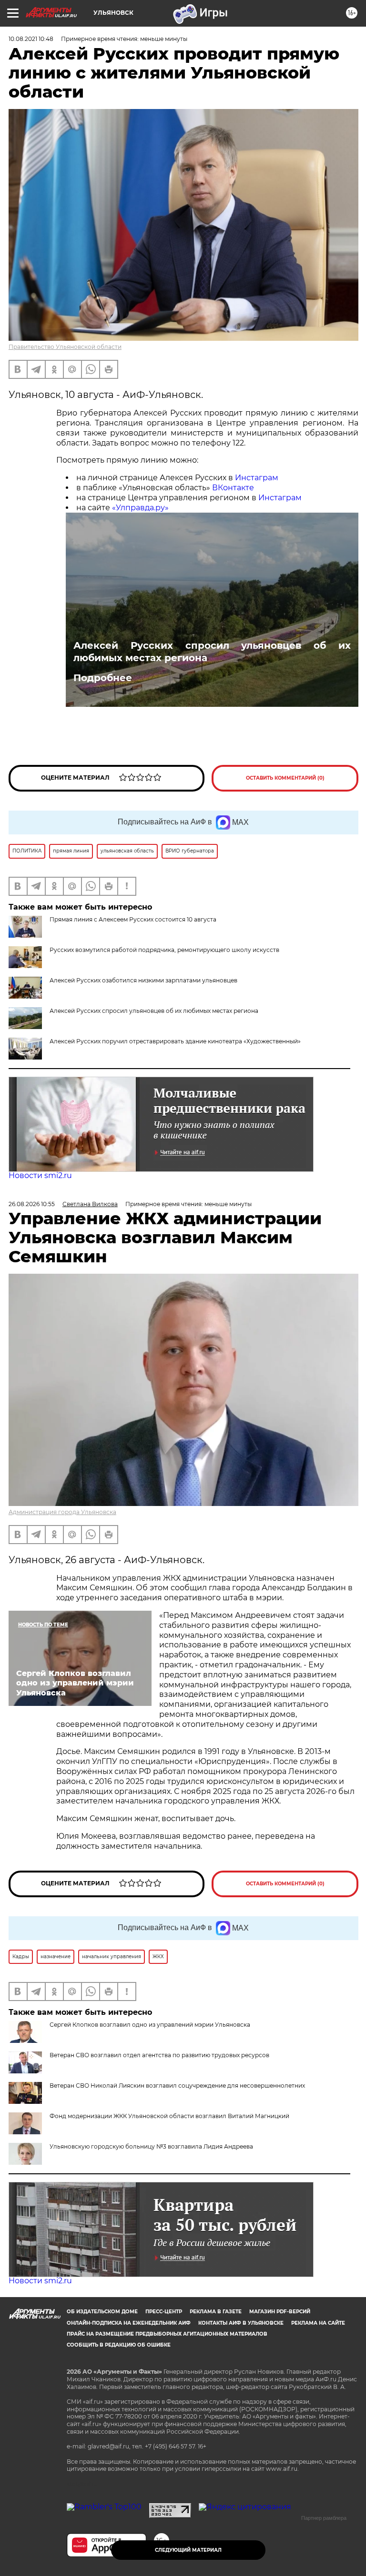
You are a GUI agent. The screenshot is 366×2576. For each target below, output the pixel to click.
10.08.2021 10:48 (31, 39)
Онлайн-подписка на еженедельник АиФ (129, 2323)
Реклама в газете (216, 2312)
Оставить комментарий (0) (285, 778)
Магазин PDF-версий (280, 2312)
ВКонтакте (233, 488)
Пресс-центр (164, 2312)
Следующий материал (188, 2550)
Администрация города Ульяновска (62, 1512)
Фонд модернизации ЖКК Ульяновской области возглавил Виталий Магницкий (169, 2116)
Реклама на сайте (318, 2323)
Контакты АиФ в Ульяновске (241, 2323)
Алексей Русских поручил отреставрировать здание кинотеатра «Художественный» (175, 1041)
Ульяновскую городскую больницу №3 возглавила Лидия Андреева (151, 2146)
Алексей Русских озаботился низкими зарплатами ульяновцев (143, 980)
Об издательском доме (102, 2312)
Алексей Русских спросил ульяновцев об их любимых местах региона (212, 652)
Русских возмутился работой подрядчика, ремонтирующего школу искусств (164, 950)
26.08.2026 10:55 (32, 1204)
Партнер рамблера (324, 2518)
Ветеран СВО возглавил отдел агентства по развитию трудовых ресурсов (159, 2055)
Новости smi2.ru (40, 1175)
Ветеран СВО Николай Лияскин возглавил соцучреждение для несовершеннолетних (177, 2086)
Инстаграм (258, 478)
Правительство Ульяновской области (65, 347)
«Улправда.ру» (141, 508)
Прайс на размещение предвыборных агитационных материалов (167, 2334)
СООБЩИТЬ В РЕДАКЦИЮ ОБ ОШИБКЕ (119, 2345)
